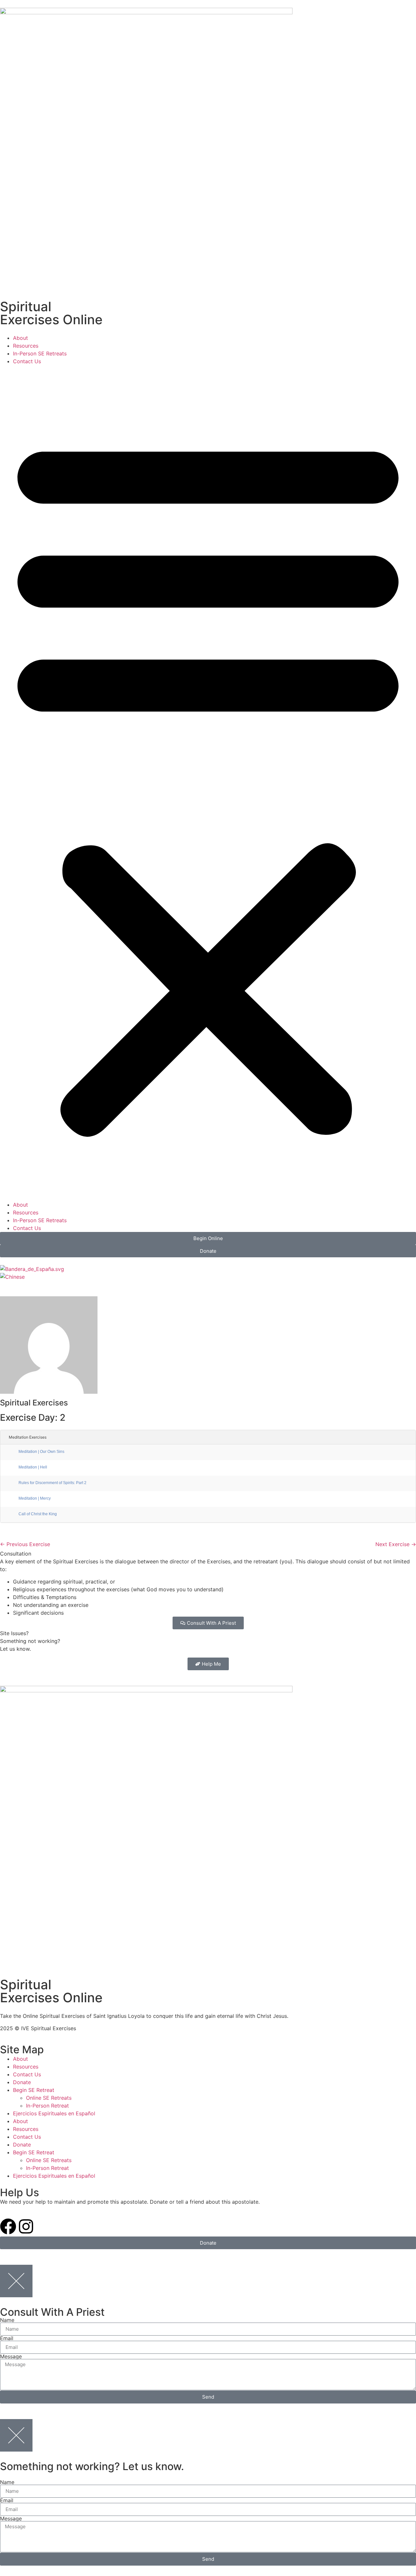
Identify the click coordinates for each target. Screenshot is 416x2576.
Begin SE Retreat (34, 2090)
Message (11, 2356)
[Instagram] (26, 2226)
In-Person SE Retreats (40, 353)
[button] (208, 783)
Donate (22, 2082)
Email (7, 2338)
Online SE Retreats (49, 2098)
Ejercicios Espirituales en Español (54, 2113)
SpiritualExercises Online (51, 313)
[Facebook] (8, 2226)
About (20, 338)
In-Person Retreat (47, 2106)
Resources (26, 346)
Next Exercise (396, 1544)
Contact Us (27, 361)
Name (7, 2320)
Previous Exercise (25, 1544)
